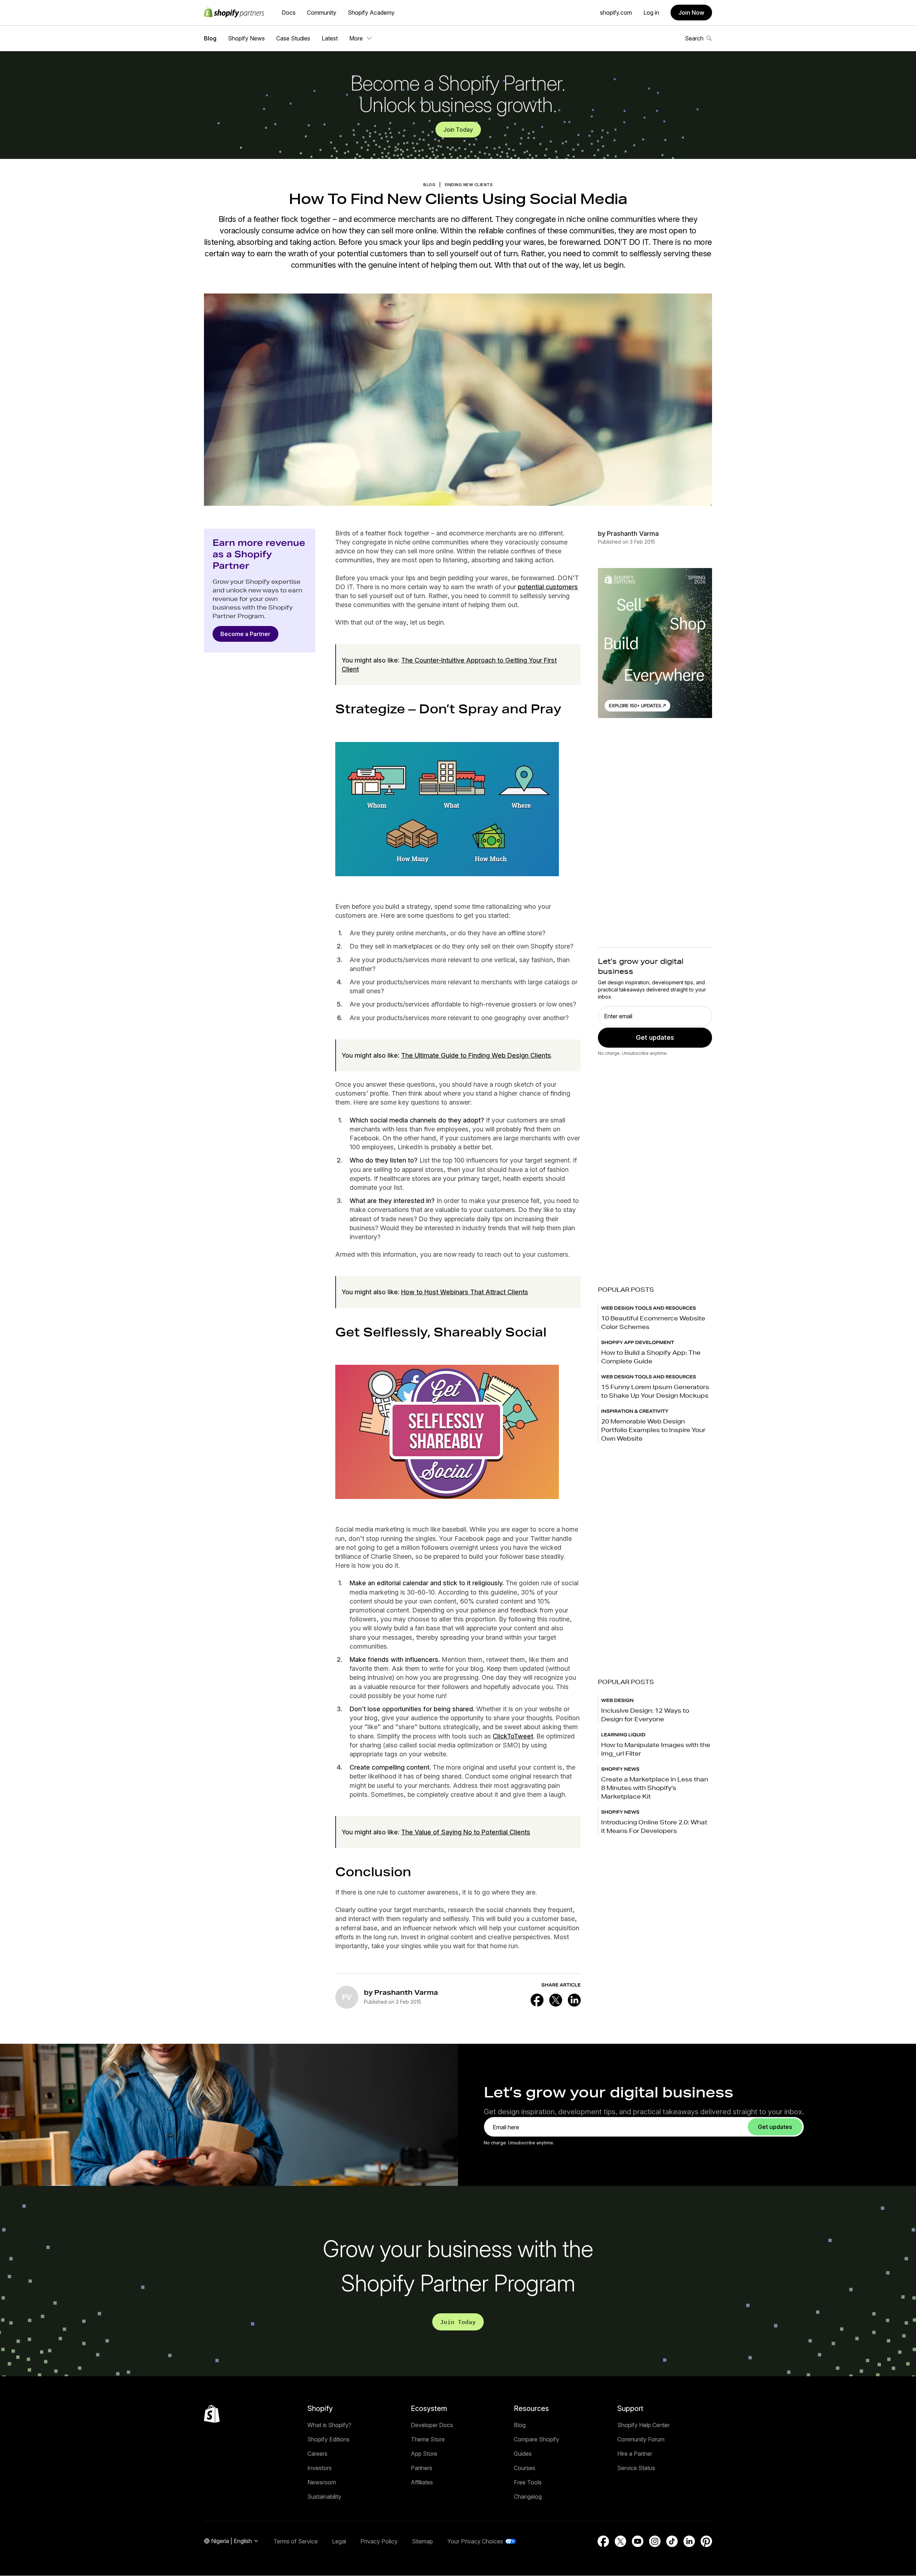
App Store (424, 2454)
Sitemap (422, 2541)
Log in (651, 13)
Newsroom (322, 2482)
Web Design (617, 1700)
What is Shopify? (329, 2425)
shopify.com (616, 13)
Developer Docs (432, 2425)
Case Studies (293, 38)
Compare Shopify (537, 2439)
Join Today (458, 130)
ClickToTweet (513, 1736)
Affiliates (422, 2482)
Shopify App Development (638, 1342)
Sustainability (324, 2497)
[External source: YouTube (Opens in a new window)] (638, 2541)
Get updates (655, 1037)
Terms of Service (296, 2541)
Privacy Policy (379, 2541)
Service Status (636, 2468)
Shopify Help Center (643, 2425)
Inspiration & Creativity (635, 1411)
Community (322, 13)
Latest (330, 38)
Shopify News (246, 38)
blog (429, 185)
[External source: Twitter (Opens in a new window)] (556, 2000)
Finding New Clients (469, 185)
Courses (525, 2468)
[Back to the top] (212, 2414)
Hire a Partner (635, 2454)
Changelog (528, 2497)
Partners (422, 2468)
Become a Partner (245, 634)
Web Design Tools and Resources (649, 1308)
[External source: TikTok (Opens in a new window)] (672, 2541)
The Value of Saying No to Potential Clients (466, 1832)
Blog (210, 38)
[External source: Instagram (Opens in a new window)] (655, 2541)
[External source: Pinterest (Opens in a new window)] (706, 2541)
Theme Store (428, 2439)
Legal (339, 2541)
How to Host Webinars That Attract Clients (465, 1292)
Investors (320, 2468)
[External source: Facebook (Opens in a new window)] (537, 2000)
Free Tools (528, 2482)
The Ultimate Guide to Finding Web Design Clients (476, 1055)
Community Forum (641, 2439)
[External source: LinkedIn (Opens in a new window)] (574, 2000)
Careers (317, 2454)
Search (694, 38)
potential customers (548, 587)
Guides (523, 2454)
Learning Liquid (623, 1735)
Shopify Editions (328, 2439)
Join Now (691, 13)
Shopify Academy (371, 13)
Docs (289, 13)
